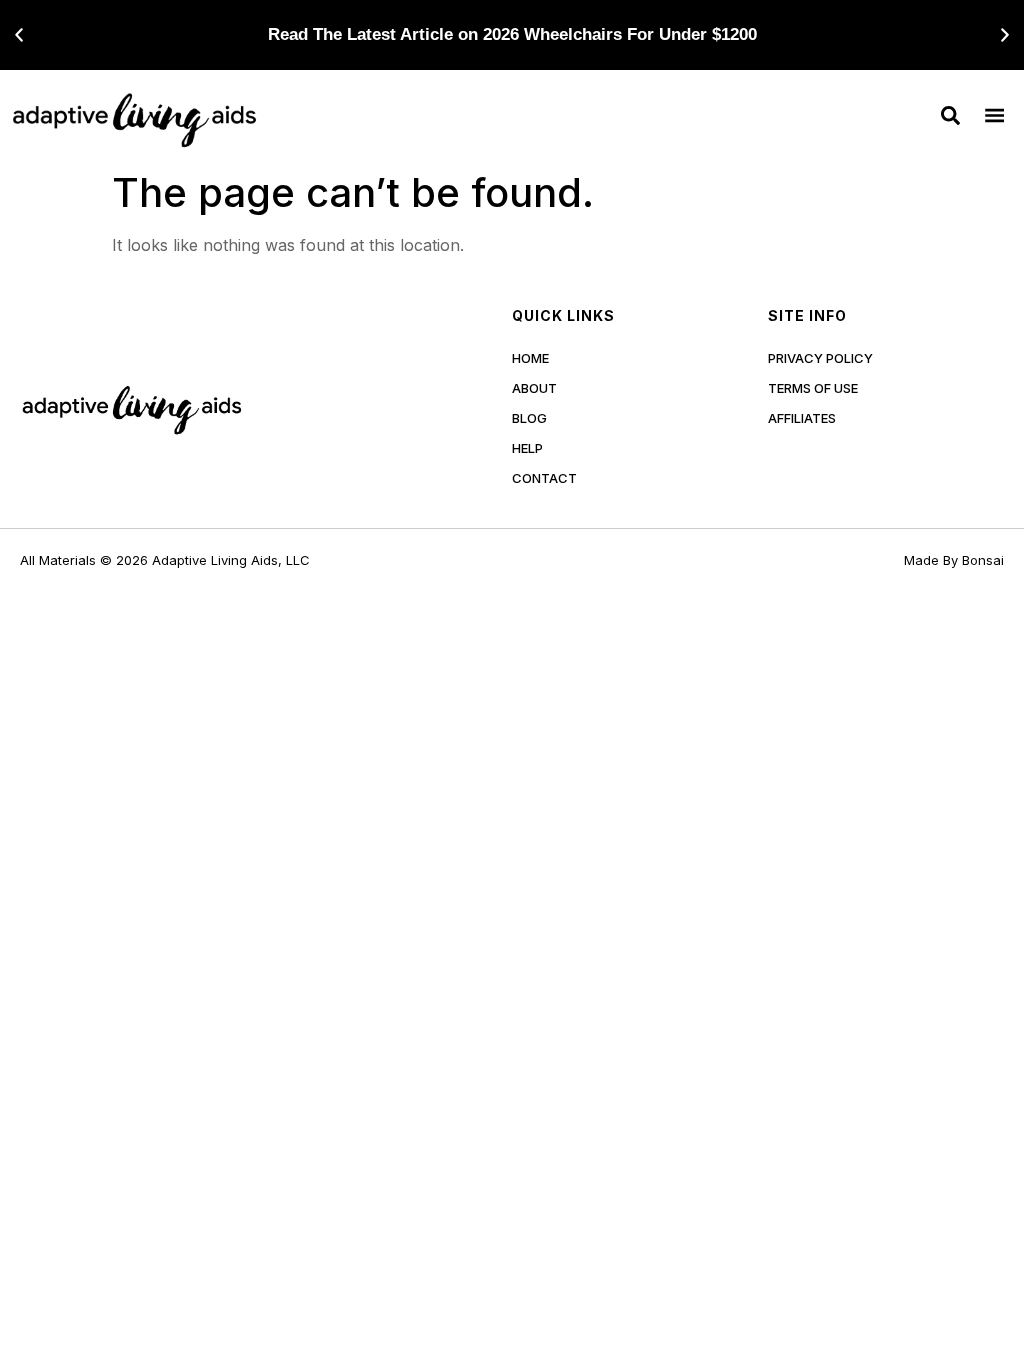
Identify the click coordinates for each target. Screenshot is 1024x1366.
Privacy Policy (820, 358)
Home (530, 358)
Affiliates (802, 418)
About (534, 388)
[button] (19, 35)
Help (527, 448)
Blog (529, 418)
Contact (544, 478)
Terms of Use (813, 388)
